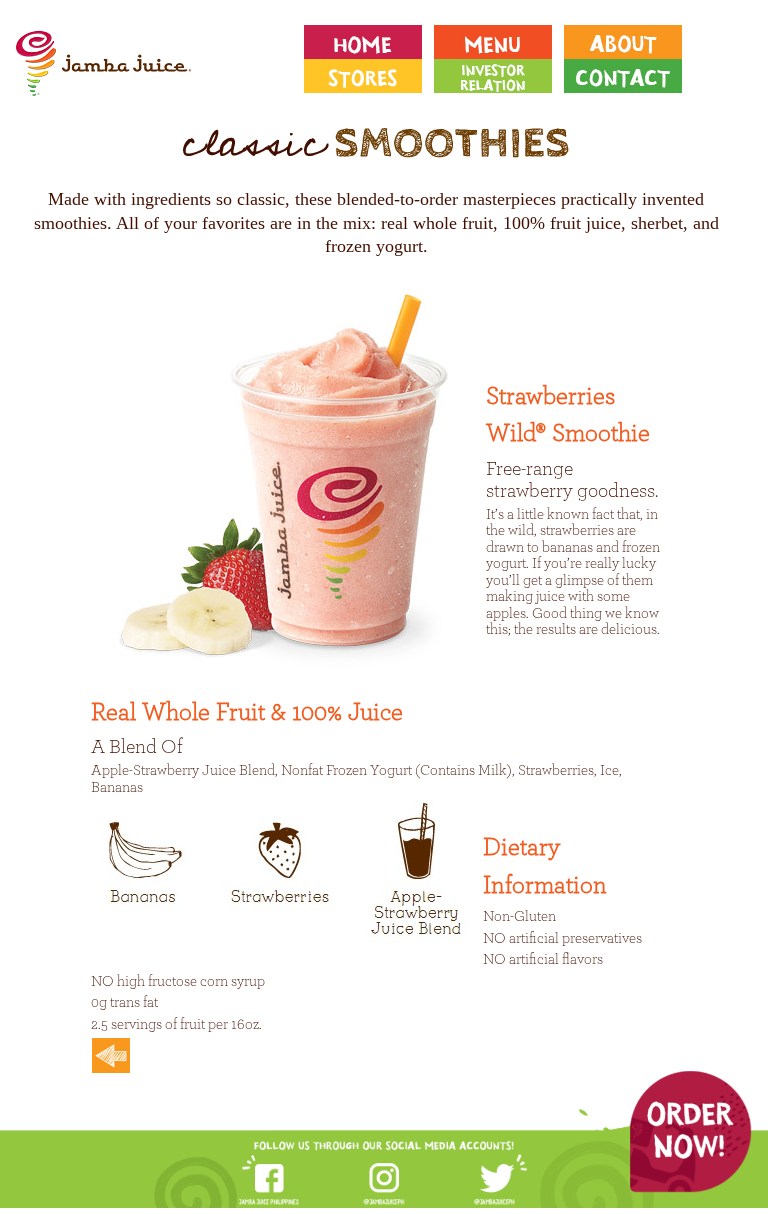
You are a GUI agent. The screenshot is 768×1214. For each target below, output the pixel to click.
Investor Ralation (499, 76)
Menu (499, 42)
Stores (369, 76)
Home (369, 42)
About (629, 42)
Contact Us (629, 76)
